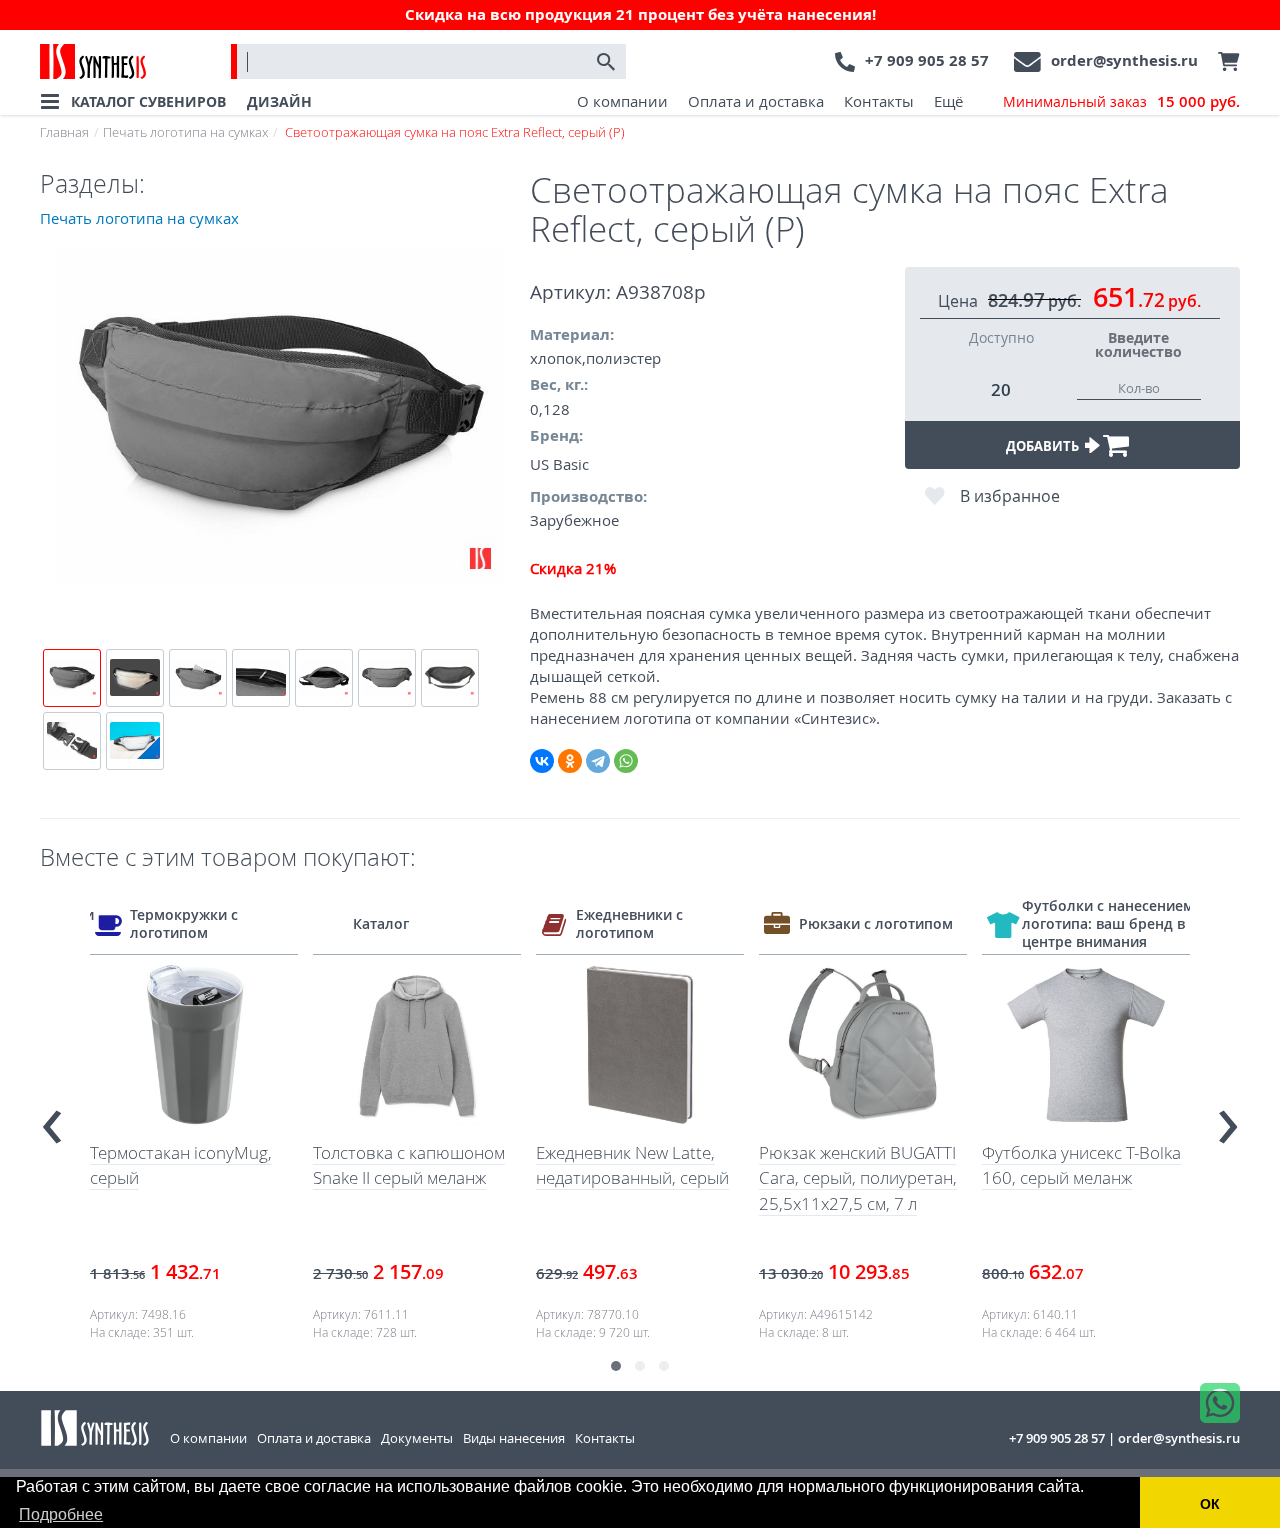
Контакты (879, 101)
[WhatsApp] (626, 761)
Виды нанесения (514, 1438)
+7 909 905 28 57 (927, 60)
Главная (64, 132)
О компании (622, 101)
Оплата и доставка (756, 101)
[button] (616, 1366)
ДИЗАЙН (279, 101)
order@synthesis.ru (1124, 60)
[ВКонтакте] (542, 761)
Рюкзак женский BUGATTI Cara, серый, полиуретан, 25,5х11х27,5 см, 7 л (858, 1178)
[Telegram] (598, 761)
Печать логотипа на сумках (185, 132)
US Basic (559, 464)
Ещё (948, 101)
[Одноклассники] (570, 761)
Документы (417, 1438)
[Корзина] (1224, 62)
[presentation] (52, 1118)
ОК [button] (1210, 1504)
